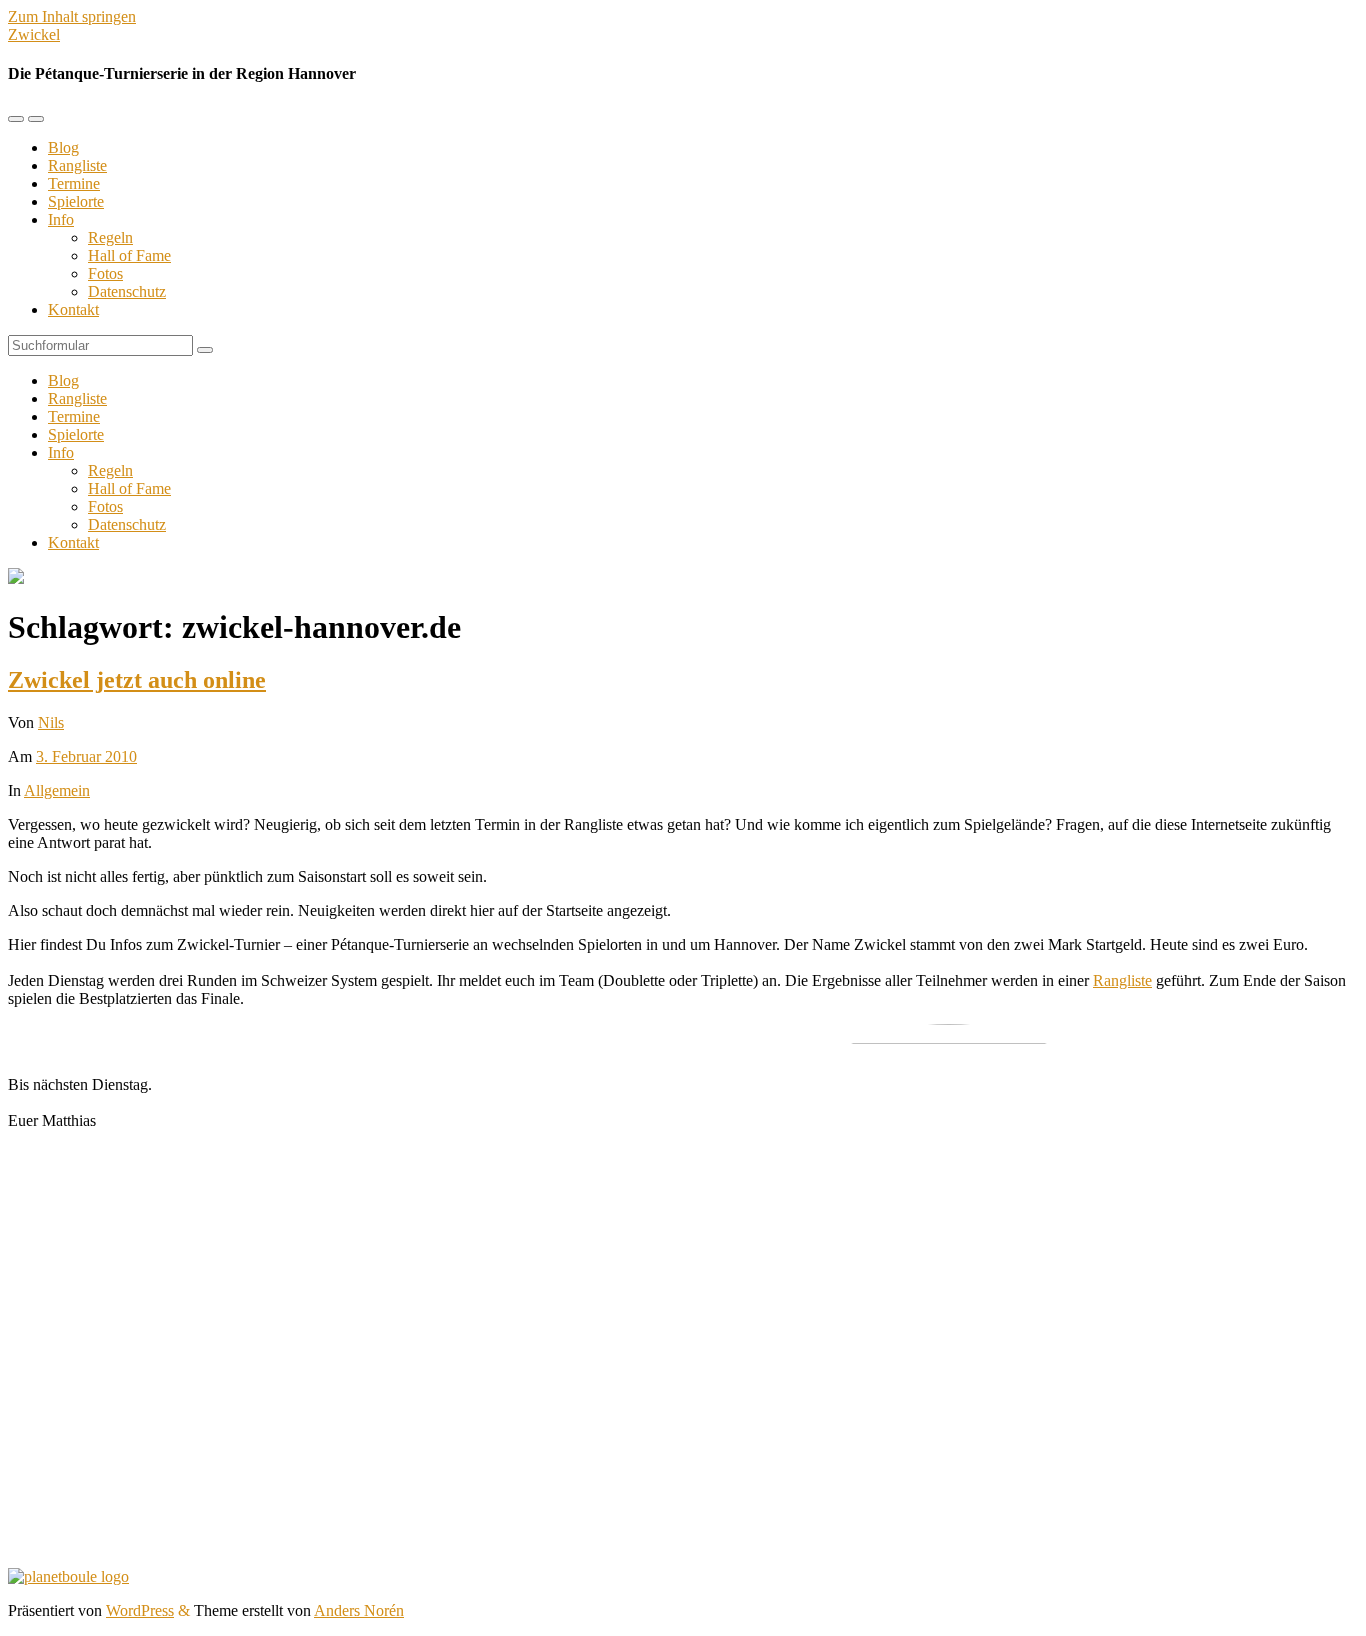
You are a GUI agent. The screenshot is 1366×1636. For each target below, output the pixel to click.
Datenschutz (127, 291)
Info (61, 219)
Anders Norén (359, 1610)
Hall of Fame (129, 255)
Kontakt (73, 309)
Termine (74, 183)
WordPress (140, 1610)
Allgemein (57, 790)
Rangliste (77, 165)
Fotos (105, 273)
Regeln (110, 237)
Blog (63, 147)
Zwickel (34, 34)
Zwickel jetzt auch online (137, 680)
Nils (51, 722)
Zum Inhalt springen (72, 16)
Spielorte (76, 201)
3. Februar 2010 (86, 756)
